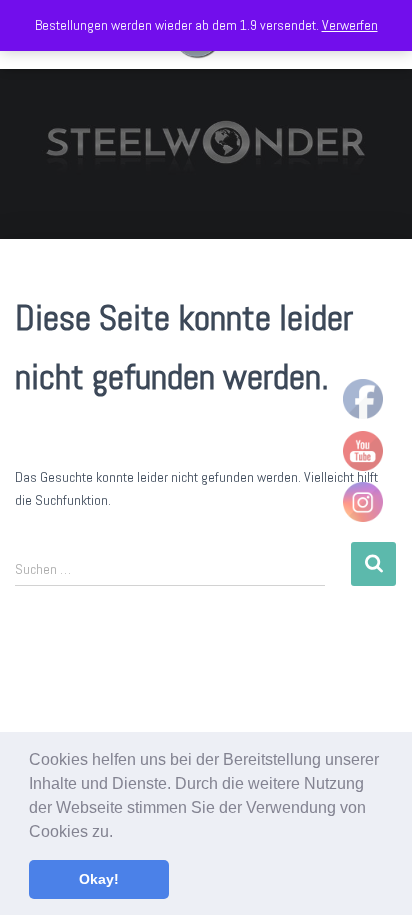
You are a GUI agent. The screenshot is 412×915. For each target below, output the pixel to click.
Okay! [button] (99, 879)
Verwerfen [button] (350, 25)
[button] (120, 833)
